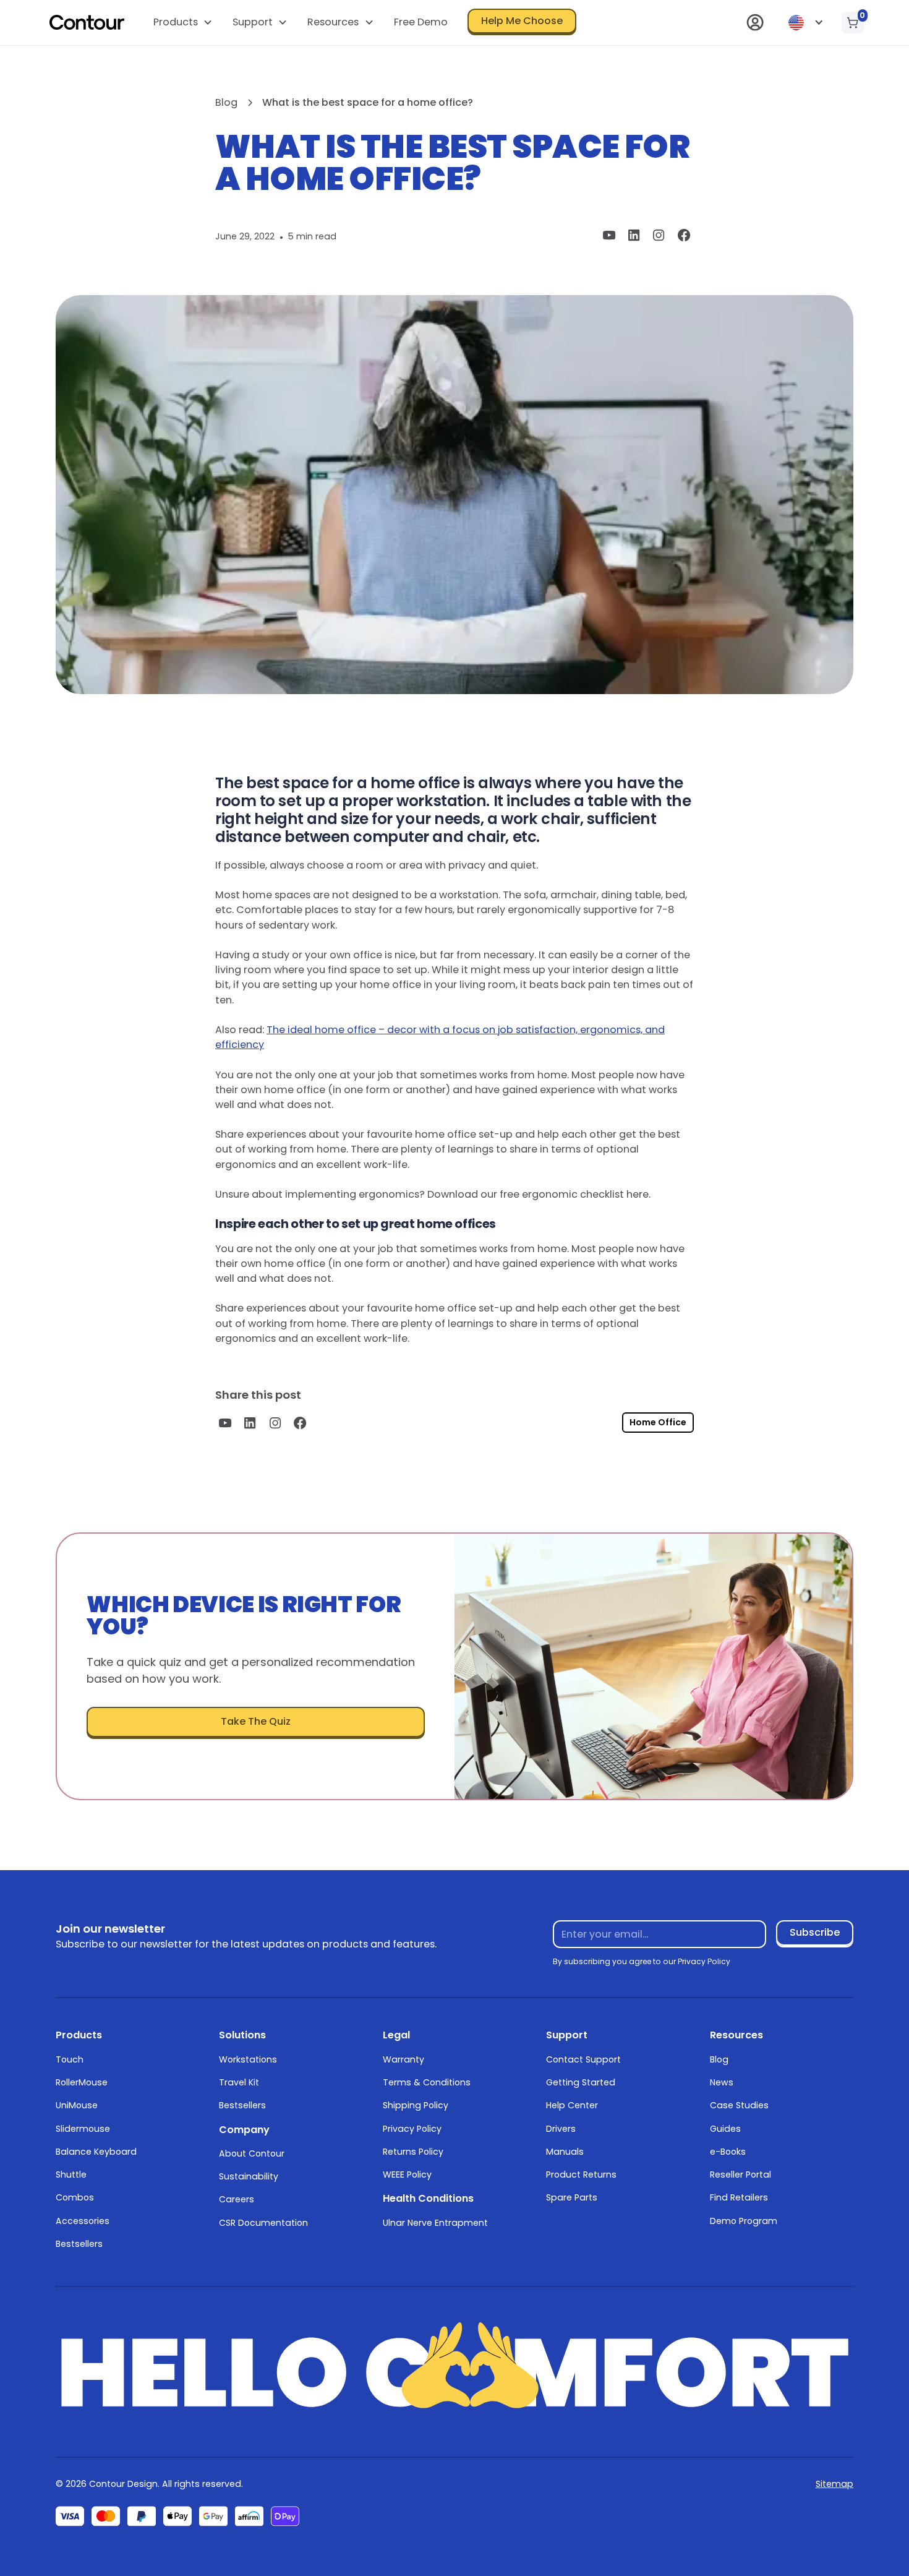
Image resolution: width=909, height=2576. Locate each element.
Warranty (403, 2059)
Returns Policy (413, 2152)
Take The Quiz (256, 1721)
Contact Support (583, 2059)
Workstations (248, 2059)
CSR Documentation (263, 2223)
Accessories (83, 2221)
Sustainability (249, 2176)
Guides (725, 2129)
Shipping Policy (416, 2105)
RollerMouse (82, 2082)
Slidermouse (83, 2129)
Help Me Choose (522, 21)
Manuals (565, 2152)
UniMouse (77, 2105)
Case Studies (739, 2105)
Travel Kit (239, 2082)
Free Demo (421, 22)
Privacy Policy (412, 2129)
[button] (182, 23)
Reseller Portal (740, 2175)
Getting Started (581, 2082)
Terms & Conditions (427, 2082)
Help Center (572, 2105)
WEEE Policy (407, 2175)
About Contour (252, 2153)
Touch (70, 2059)
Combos (75, 2197)
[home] (87, 22)
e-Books (728, 2152)
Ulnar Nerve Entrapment (435, 2223)
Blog (719, 2059)
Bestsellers (79, 2244)
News (722, 2082)
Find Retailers (739, 2197)
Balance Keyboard (96, 2152)
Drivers (561, 2129)
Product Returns (581, 2175)
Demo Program (744, 2221)
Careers (237, 2199)
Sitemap (834, 2484)
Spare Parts (572, 2197)
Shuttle (71, 2175)
